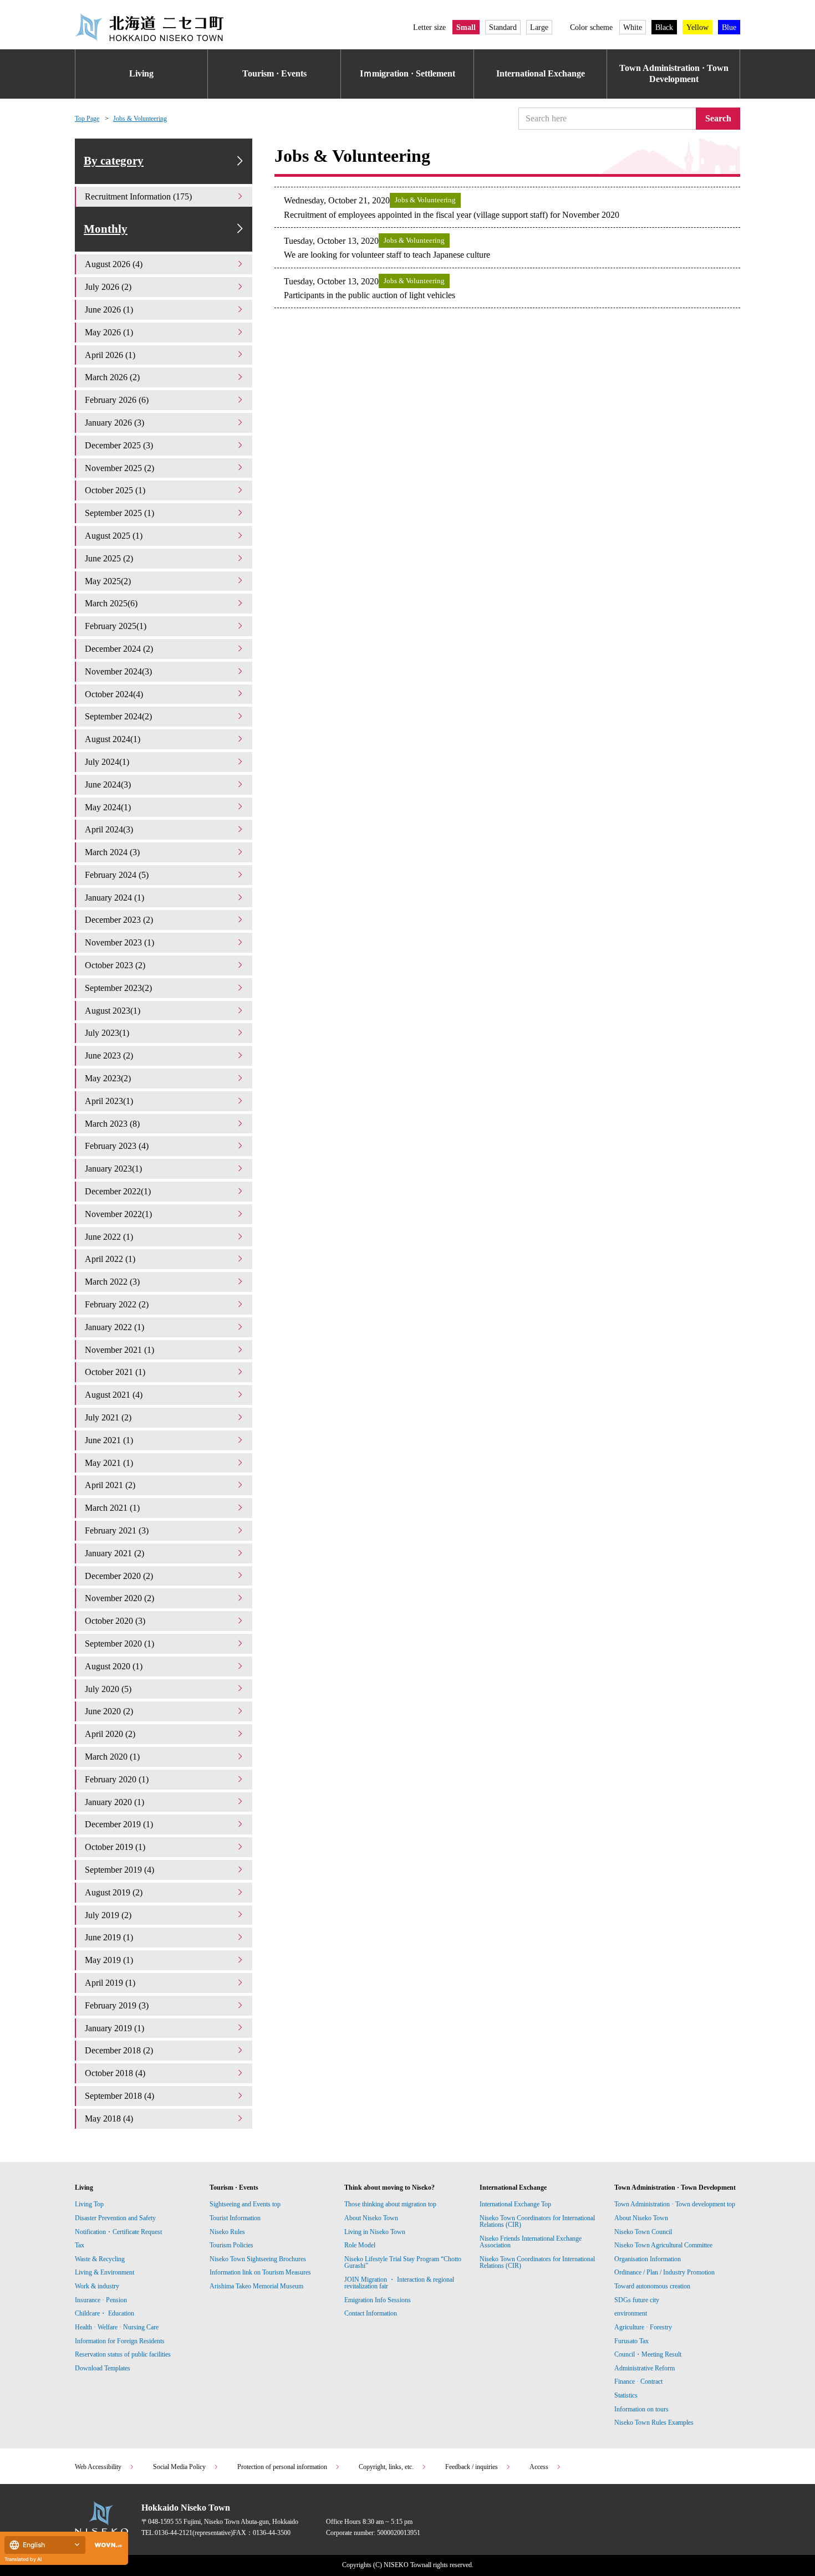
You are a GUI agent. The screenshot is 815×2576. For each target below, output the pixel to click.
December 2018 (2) (119, 2050)
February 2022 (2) (117, 1304)
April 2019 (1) (110, 1983)
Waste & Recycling (100, 2259)
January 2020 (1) (114, 1802)
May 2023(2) (108, 1078)
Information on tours (641, 2409)
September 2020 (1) (119, 1644)
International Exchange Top (515, 2204)
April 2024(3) (109, 829)
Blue (729, 27)
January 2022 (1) (114, 1327)
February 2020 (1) (117, 1779)
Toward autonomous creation (652, 2286)
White (633, 27)
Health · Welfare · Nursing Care (117, 2327)
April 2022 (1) (110, 1259)
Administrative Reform (645, 2368)
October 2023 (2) (115, 965)
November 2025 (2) (119, 468)
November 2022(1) (118, 1214)
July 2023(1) (107, 1033)
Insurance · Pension (101, 2300)
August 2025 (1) (114, 536)
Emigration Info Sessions (378, 2300)
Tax (80, 2245)
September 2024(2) (118, 716)
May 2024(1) (108, 807)
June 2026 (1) (109, 310)
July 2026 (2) (108, 287)
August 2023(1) (113, 1011)
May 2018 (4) (109, 2118)
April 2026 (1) (110, 355)
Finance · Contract (638, 2381)
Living (141, 73)
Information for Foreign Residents (120, 2341)
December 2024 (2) (119, 649)
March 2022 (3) (112, 1282)
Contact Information (371, 2313)
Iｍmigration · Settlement (407, 73)
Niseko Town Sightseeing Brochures (258, 2259)
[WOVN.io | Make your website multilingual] (106, 2545)
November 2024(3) (118, 671)
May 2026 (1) (109, 332)
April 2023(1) (109, 1101)
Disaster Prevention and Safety (115, 2218)
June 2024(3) (108, 784)
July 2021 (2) (108, 1417)
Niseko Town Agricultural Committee (663, 2245)
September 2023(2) (118, 988)
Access (539, 2467)
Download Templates (103, 2368)
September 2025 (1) (119, 513)
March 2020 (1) (112, 1757)
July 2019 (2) (108, 1915)
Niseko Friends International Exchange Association (531, 2242)
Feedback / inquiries (472, 2467)
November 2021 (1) (119, 1350)
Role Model (360, 2245)
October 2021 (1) (115, 1372)
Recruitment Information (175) (138, 196)
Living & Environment (105, 2272)
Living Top (89, 2204)
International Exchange (541, 73)
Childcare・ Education (105, 2313)
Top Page (87, 119)
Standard (503, 27)
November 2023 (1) (119, 942)
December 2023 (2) (119, 920)
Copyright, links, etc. (386, 2467)
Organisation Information (648, 2259)
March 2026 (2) (112, 377)
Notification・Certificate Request (118, 2232)
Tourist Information (235, 2218)
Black (664, 27)
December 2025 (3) (119, 445)
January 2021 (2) (114, 1553)
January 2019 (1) (114, 2028)
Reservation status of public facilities (123, 2354)
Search (718, 118)
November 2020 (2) (119, 1598)
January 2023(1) (113, 1169)
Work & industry (97, 2286)
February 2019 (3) (117, 2005)
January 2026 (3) (114, 423)
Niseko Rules (227, 2232)
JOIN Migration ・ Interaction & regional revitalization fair (399, 2283)
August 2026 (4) (114, 264)
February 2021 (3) (117, 1530)
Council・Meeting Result (648, 2354)
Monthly (106, 229)
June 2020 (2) (109, 1711)
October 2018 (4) (115, 2073)
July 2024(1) (107, 762)
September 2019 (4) (119, 1870)
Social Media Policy (179, 2467)
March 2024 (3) (112, 852)
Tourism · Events (274, 73)
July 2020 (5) (108, 1689)
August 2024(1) (113, 739)
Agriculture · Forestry (643, 2327)
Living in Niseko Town (375, 2232)
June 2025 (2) (109, 558)
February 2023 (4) (117, 1146)
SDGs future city (637, 2300)
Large (539, 27)
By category (114, 161)
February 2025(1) (116, 626)
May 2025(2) (108, 581)
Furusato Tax (631, 2341)
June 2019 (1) (109, 1937)
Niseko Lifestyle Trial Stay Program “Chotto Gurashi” (403, 2262)
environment (631, 2313)
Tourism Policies (231, 2245)
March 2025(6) (111, 603)
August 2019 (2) (114, 1892)
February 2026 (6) (117, 400)
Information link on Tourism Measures (260, 2272)
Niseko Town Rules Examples (654, 2422)
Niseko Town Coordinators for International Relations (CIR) (537, 2221)
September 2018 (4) (119, 2096)
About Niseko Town (371, 2218)
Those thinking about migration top (390, 2204)
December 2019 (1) (119, 1824)
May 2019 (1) (109, 1960)
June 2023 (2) (109, 1056)
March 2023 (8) (112, 1124)
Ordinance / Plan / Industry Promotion (664, 2272)
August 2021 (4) (114, 1395)
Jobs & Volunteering (140, 119)
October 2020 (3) (115, 1621)
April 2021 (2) (110, 1485)
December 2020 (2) (119, 1576)
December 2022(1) (118, 1191)
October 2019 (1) (115, 1847)
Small (466, 27)
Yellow (697, 27)
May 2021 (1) (109, 1463)
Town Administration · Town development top (675, 2204)
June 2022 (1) (109, 1237)
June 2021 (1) (109, 1440)
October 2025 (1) (115, 490)
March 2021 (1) (112, 1508)
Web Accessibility (98, 2467)
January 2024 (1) (114, 898)
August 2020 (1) (114, 1666)
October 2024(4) (114, 694)
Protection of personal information (282, 2467)
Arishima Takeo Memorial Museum (256, 2286)
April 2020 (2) (110, 1734)
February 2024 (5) (117, 875)
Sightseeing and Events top (245, 2204)
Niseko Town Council (643, 2232)
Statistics (626, 2395)
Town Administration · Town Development (674, 74)
